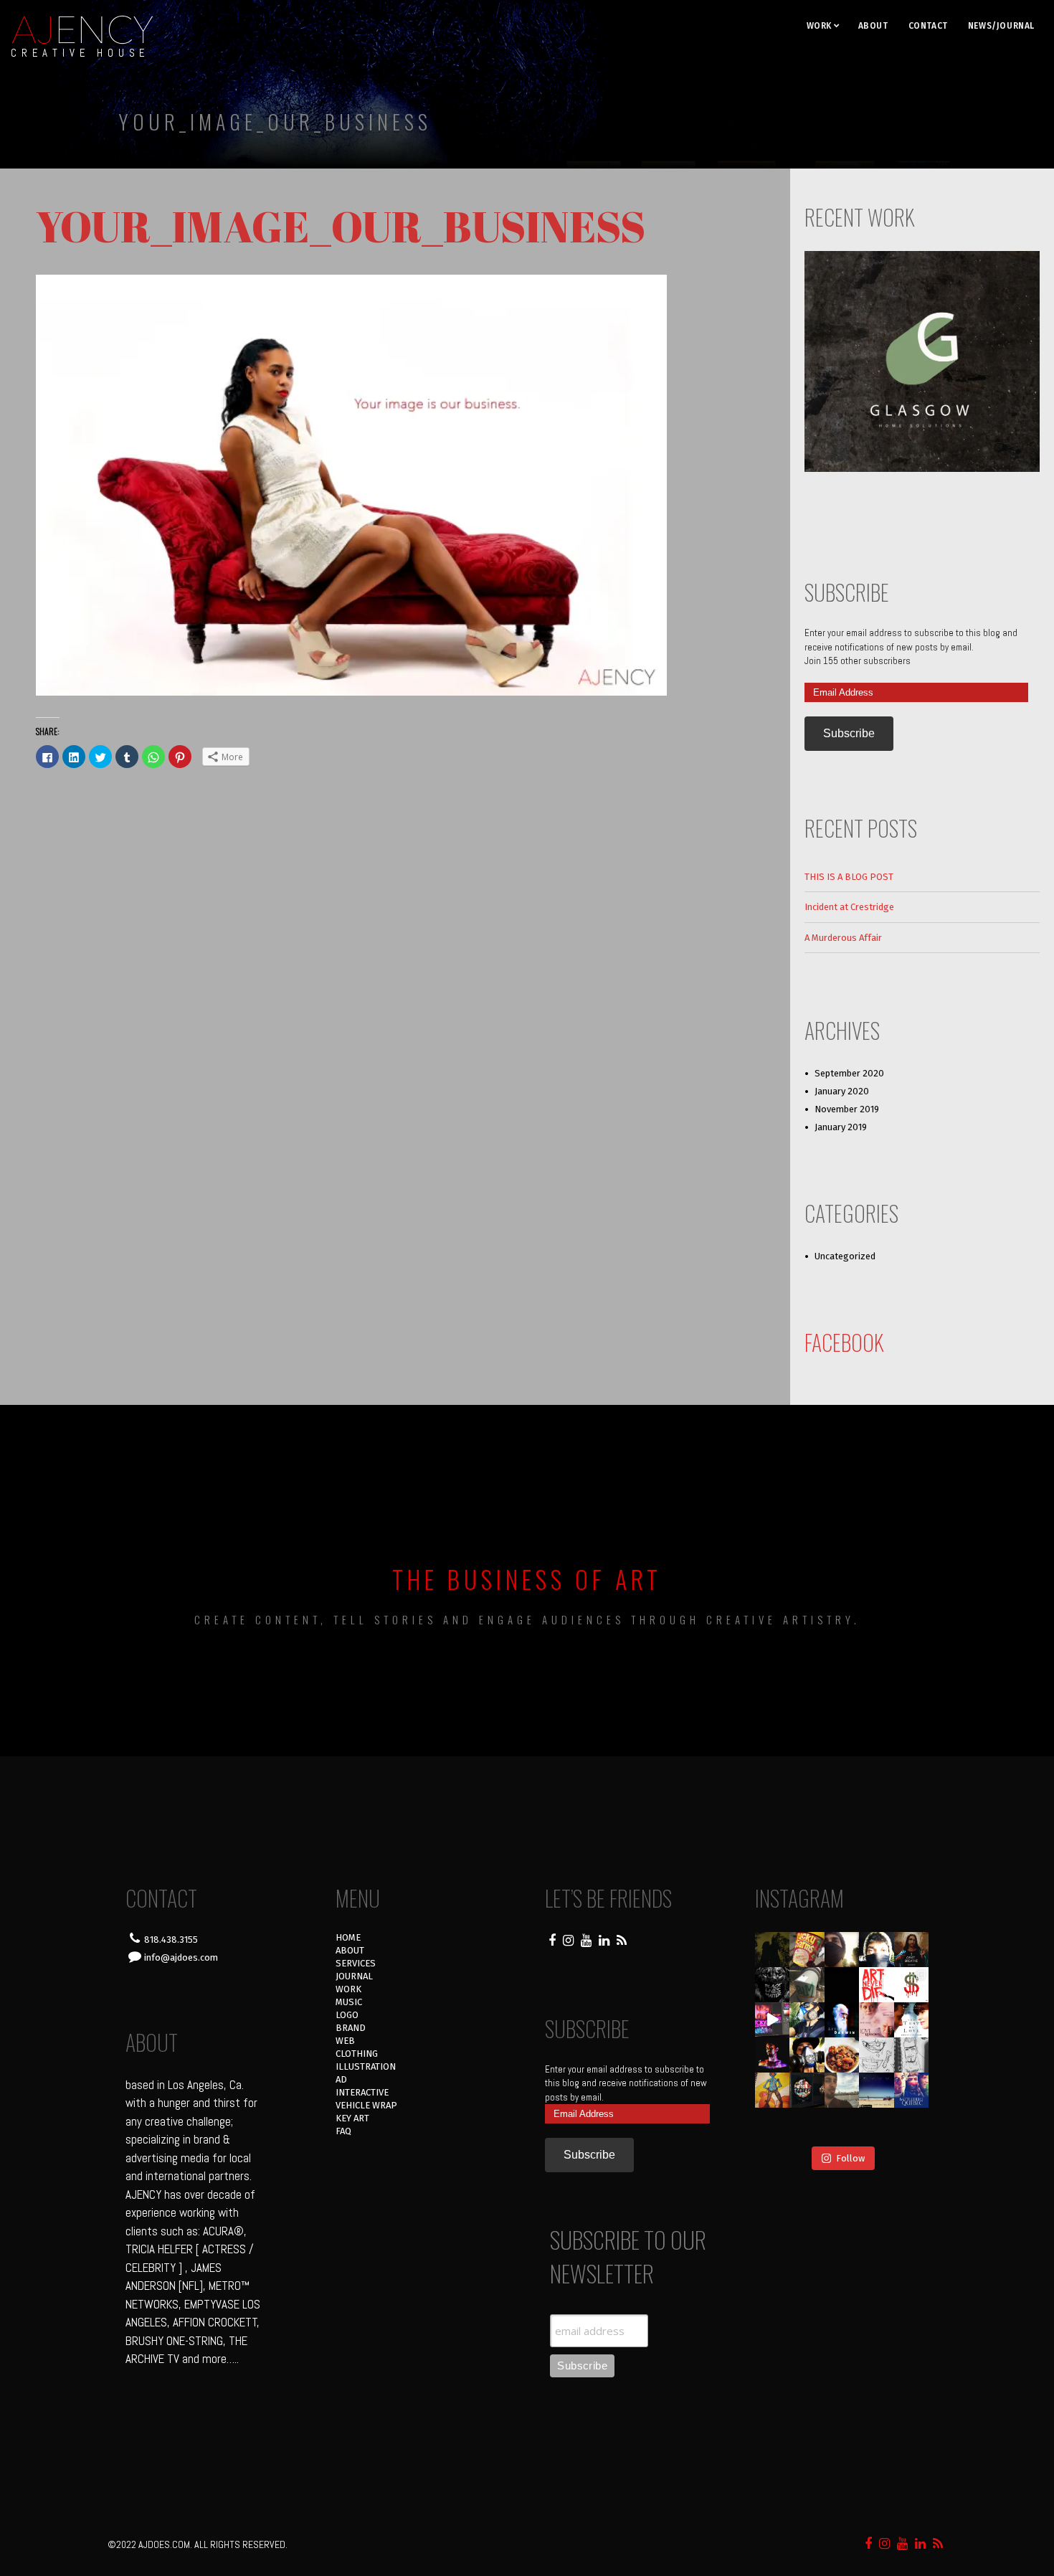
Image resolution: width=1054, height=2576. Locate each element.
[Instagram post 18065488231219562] (842, 1950)
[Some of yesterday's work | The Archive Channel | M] (912, 2090)
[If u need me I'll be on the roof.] (842, 2090)
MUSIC (349, 2002)
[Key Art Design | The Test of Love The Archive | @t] (912, 2020)
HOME (348, 1937)
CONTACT (928, 26)
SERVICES (356, 1963)
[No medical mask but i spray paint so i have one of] (807, 2055)
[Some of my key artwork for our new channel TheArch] (773, 2125)
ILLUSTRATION (366, 2066)
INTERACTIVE (362, 2092)
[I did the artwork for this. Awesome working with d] (877, 2090)
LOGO (347, 2015)
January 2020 (842, 1091)
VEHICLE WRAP (366, 2105)
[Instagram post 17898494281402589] (912, 2125)
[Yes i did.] (807, 1950)
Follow (850, 2158)
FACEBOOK (844, 1342)
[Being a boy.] (877, 2125)
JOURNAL (354, 1976)
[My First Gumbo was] (842, 2055)
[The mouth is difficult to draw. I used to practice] (877, 2055)
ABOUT (873, 26)
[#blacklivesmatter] (912, 1950)
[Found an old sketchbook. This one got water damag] (773, 2090)
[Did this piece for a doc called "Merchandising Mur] (912, 1985)
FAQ (343, 2131)
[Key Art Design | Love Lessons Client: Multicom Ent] (877, 2020)
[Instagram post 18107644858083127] (842, 1985)
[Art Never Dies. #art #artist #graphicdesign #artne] (877, 1985)
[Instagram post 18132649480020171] (773, 2055)
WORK (819, 26)
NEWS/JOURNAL (1001, 26)
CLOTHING (357, 2054)
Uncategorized (845, 1256)
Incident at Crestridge (849, 907)
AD (341, 2079)
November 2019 (847, 1109)
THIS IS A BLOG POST (849, 877)
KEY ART (352, 2118)
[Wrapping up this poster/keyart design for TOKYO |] (773, 2020)
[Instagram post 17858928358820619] (807, 2020)
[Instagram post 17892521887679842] (773, 1950)
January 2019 (841, 1127)
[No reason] (877, 1950)
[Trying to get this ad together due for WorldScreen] (807, 2090)
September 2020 (849, 1073)
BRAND (351, 2028)
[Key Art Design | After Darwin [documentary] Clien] (842, 2020)
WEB (345, 2041)
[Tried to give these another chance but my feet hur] (842, 2125)
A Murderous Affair (843, 938)
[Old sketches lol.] (912, 2055)
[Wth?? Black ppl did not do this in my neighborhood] (807, 1985)
